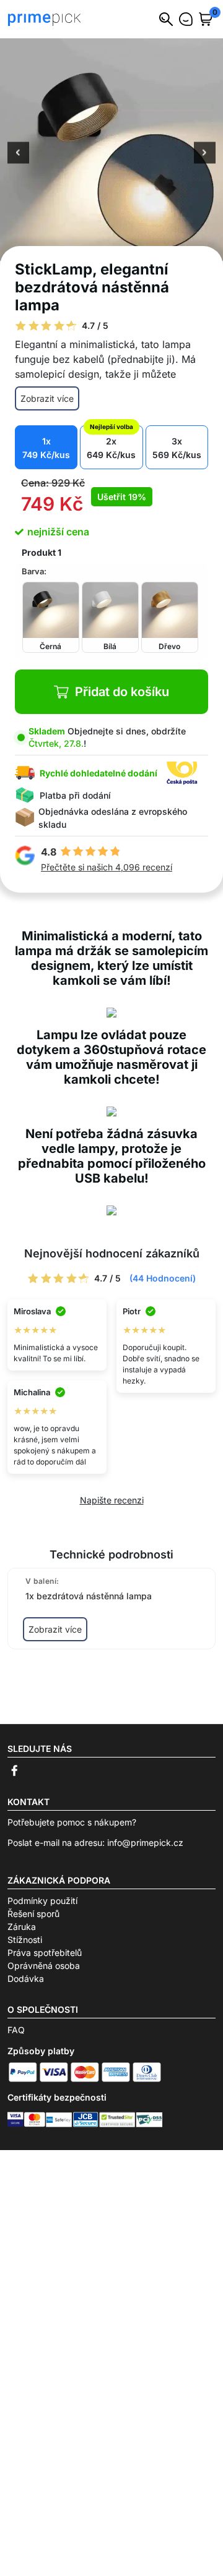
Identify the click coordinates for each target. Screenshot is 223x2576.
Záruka (22, 1927)
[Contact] (186, 19)
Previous (18, 154)
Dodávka (26, 1979)
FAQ (16, 2030)
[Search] (166, 19)
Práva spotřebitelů (45, 1953)
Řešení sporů (33, 1914)
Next (205, 154)
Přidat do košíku (122, 692)
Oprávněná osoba (44, 1966)
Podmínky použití (42, 1901)
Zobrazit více (47, 398)
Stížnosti (25, 1940)
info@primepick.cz (145, 1843)
